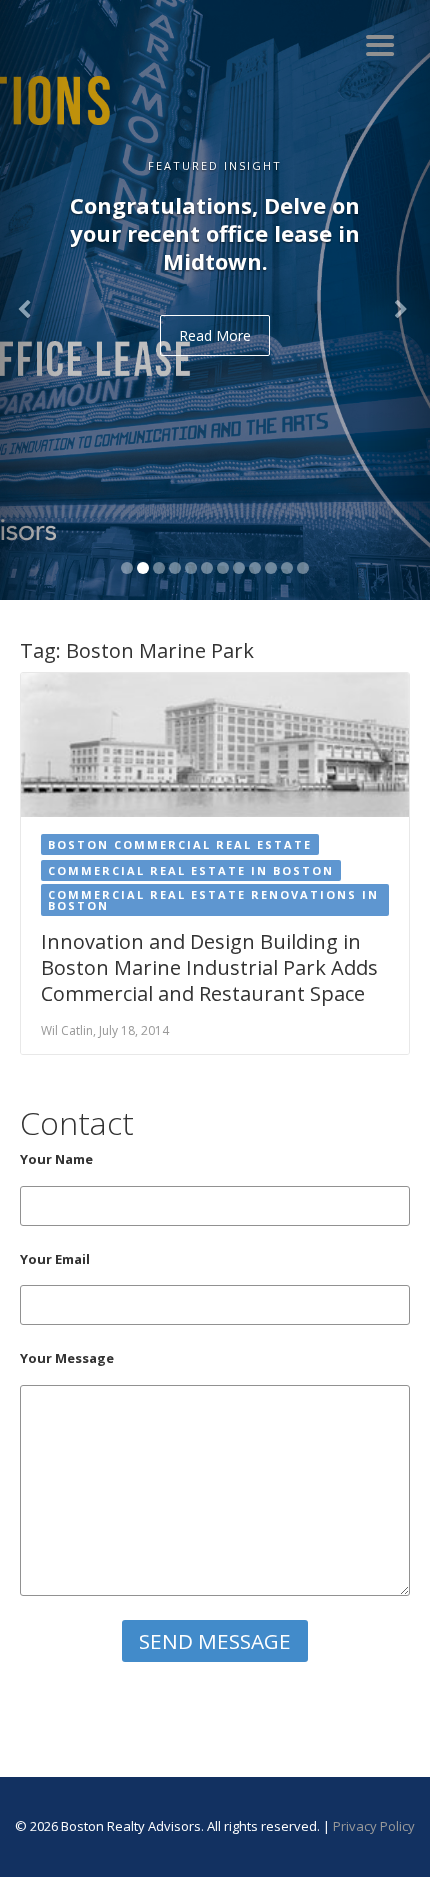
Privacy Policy (374, 1826)
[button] (32, 300)
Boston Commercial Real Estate (180, 844)
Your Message (67, 1358)
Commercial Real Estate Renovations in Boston (213, 900)
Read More (215, 335)
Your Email (55, 1259)
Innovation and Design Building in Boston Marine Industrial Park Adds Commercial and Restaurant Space (209, 967)
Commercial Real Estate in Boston (191, 870)
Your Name (56, 1159)
